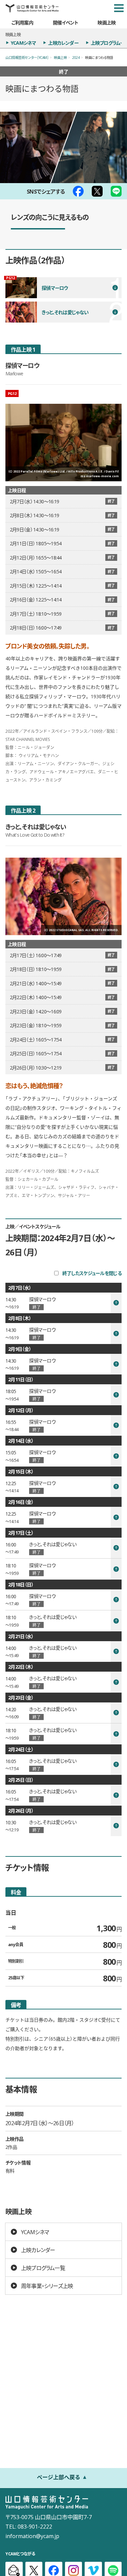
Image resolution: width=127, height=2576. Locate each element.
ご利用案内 (22, 22)
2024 (76, 57)
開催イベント (66, 22)
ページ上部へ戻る (59, 2477)
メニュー (119, 8)
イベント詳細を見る (63, 1303)
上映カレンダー (63, 43)
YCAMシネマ (23, 43)
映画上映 (107, 22)
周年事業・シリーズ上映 (47, 2286)
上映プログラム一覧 (43, 2268)
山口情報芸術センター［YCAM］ (27, 57)
